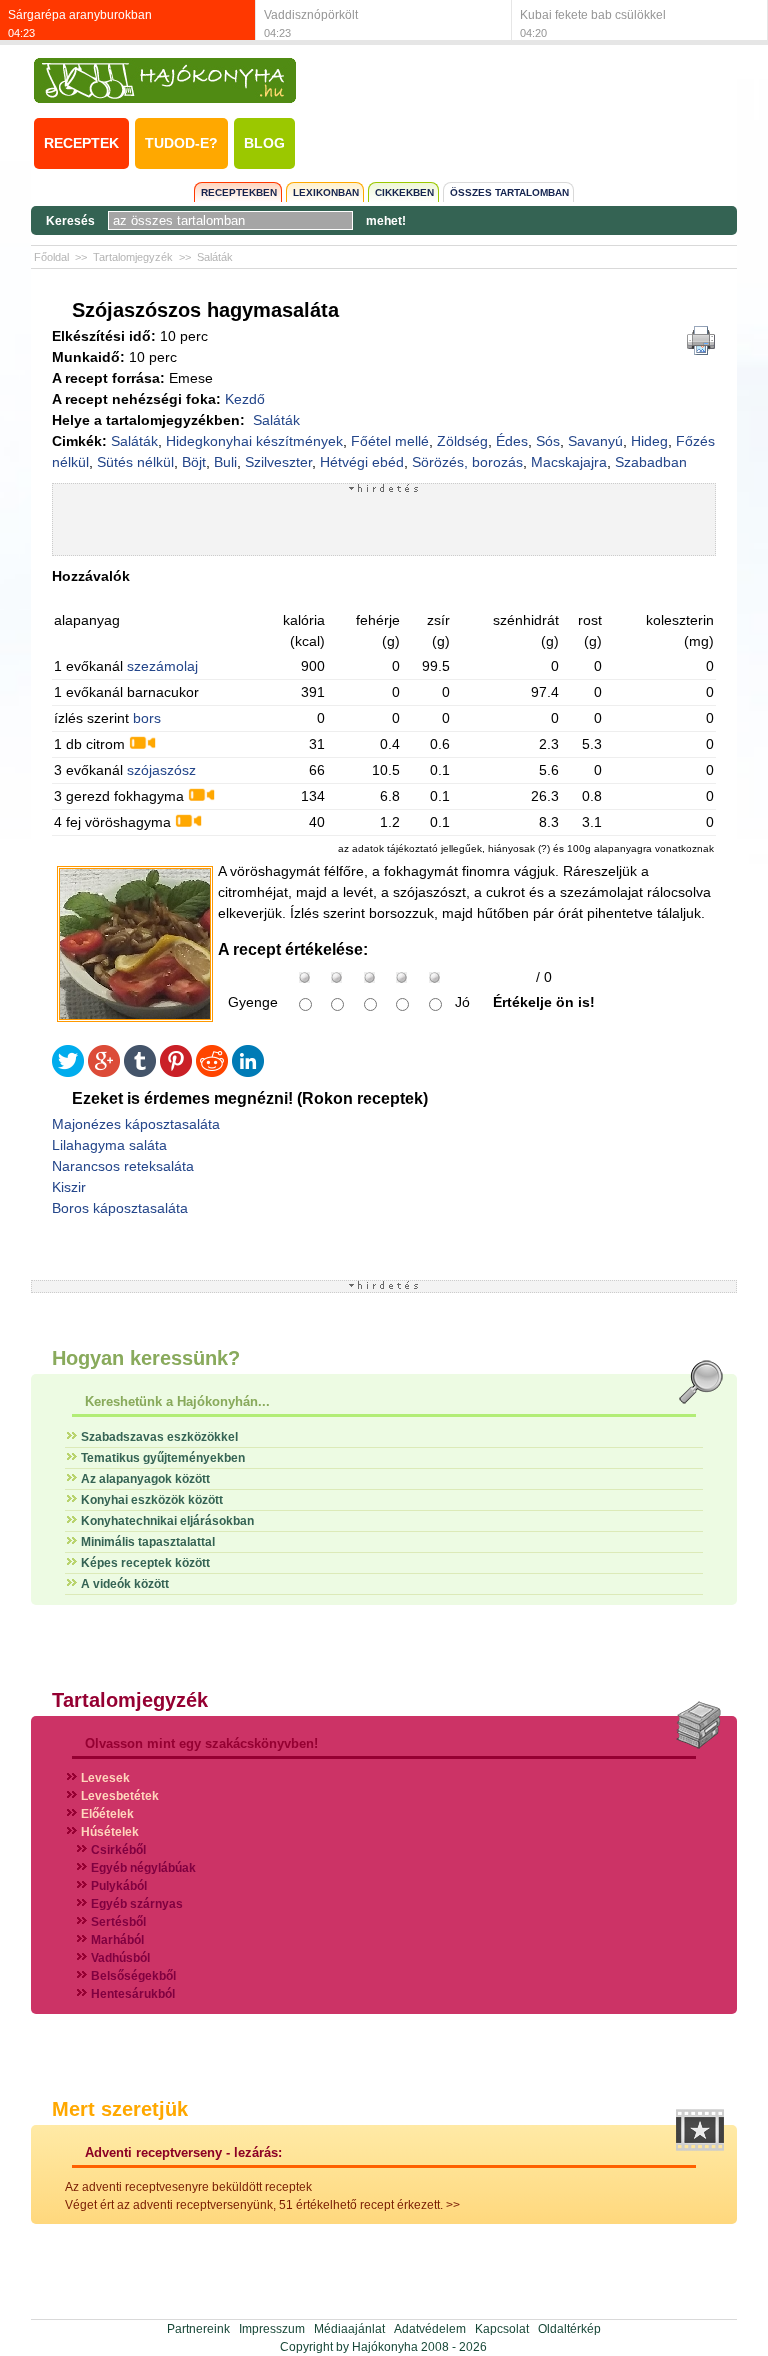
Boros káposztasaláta (120, 1208)
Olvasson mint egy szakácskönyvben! (201, 1743)
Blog (264, 143)
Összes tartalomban (509, 192)
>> (453, 2205)
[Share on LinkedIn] (248, 1072)
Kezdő (245, 399)
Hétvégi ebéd (362, 462)
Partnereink (198, 2329)
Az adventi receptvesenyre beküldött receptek (188, 2187)
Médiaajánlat (349, 2329)
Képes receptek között (145, 1563)
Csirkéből (118, 1850)
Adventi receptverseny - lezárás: (183, 2152)
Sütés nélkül (135, 462)
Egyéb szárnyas (137, 1904)
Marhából (117, 1940)
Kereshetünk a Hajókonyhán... (177, 1401)
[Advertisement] (384, 524)
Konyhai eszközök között (152, 1500)
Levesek (105, 1778)
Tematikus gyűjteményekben (163, 1458)
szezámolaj (162, 666)
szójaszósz (161, 770)
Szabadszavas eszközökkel (159, 1437)
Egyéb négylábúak (143, 1868)
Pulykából (119, 1886)
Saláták (215, 257)
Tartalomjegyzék (133, 257)
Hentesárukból (133, 1994)
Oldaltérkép (569, 2329)
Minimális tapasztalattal (148, 1542)
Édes (512, 441)
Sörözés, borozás (467, 462)
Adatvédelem (430, 2329)
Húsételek (110, 1832)
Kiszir (69, 1187)
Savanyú (595, 441)
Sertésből (118, 1922)
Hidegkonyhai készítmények (254, 441)
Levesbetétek (120, 1796)
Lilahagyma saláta (109, 1145)
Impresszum (272, 2329)
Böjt (194, 462)
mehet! (386, 221)
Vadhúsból (120, 1958)
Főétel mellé (390, 441)
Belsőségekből (133, 1976)
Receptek (81, 143)
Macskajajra (569, 462)
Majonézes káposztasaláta (136, 1124)
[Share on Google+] (104, 1072)
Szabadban (651, 462)
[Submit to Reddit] (212, 1072)
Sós (548, 441)
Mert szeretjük (120, 2109)
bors (147, 718)
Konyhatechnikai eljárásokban (167, 1521)
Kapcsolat (502, 2329)
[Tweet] (68, 1072)
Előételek (107, 1814)
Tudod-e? (181, 143)
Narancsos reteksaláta (123, 1166)
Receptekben (239, 192)
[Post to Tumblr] (140, 1072)
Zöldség (462, 441)
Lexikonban (326, 192)
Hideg (649, 441)
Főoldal (51, 257)
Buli (225, 462)
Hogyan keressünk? (146, 1358)
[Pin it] (176, 1072)
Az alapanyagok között (145, 1479)
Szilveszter (278, 462)
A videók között (125, 1584)
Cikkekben (404, 192)
